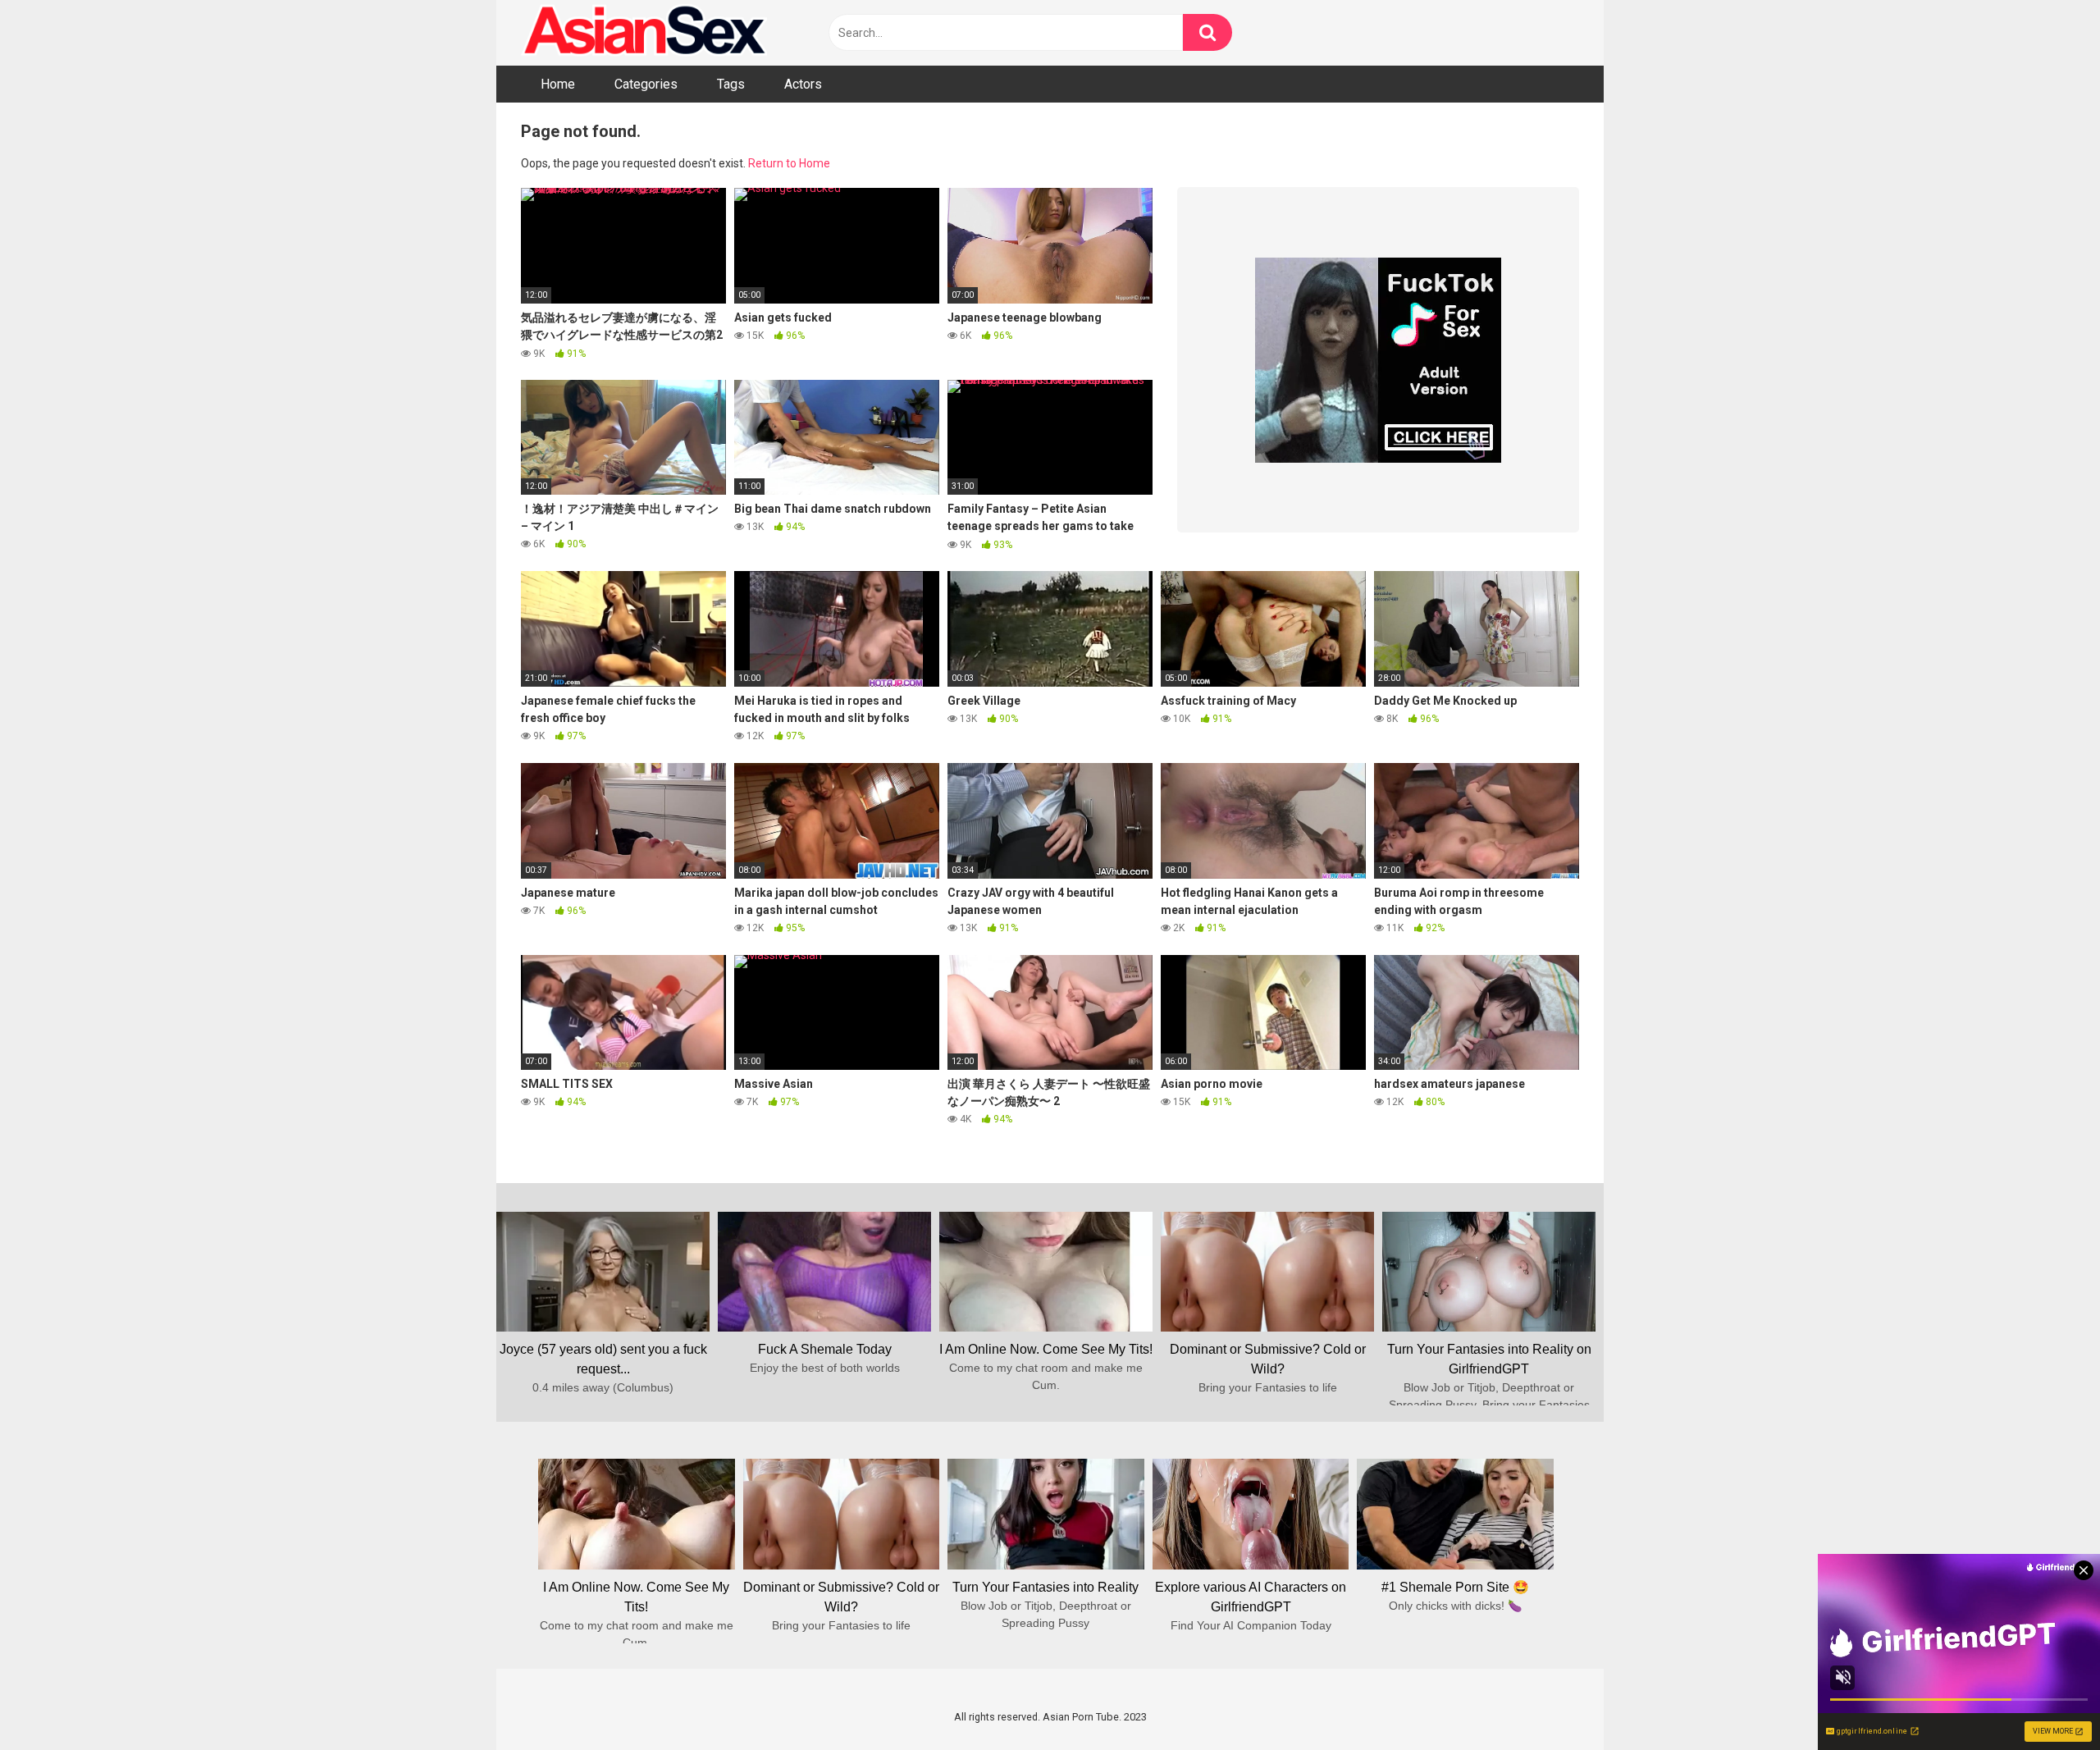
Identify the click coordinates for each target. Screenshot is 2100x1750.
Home (558, 84)
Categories (646, 84)
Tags (731, 84)
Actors (803, 84)
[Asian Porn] (644, 33)
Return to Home (789, 163)
